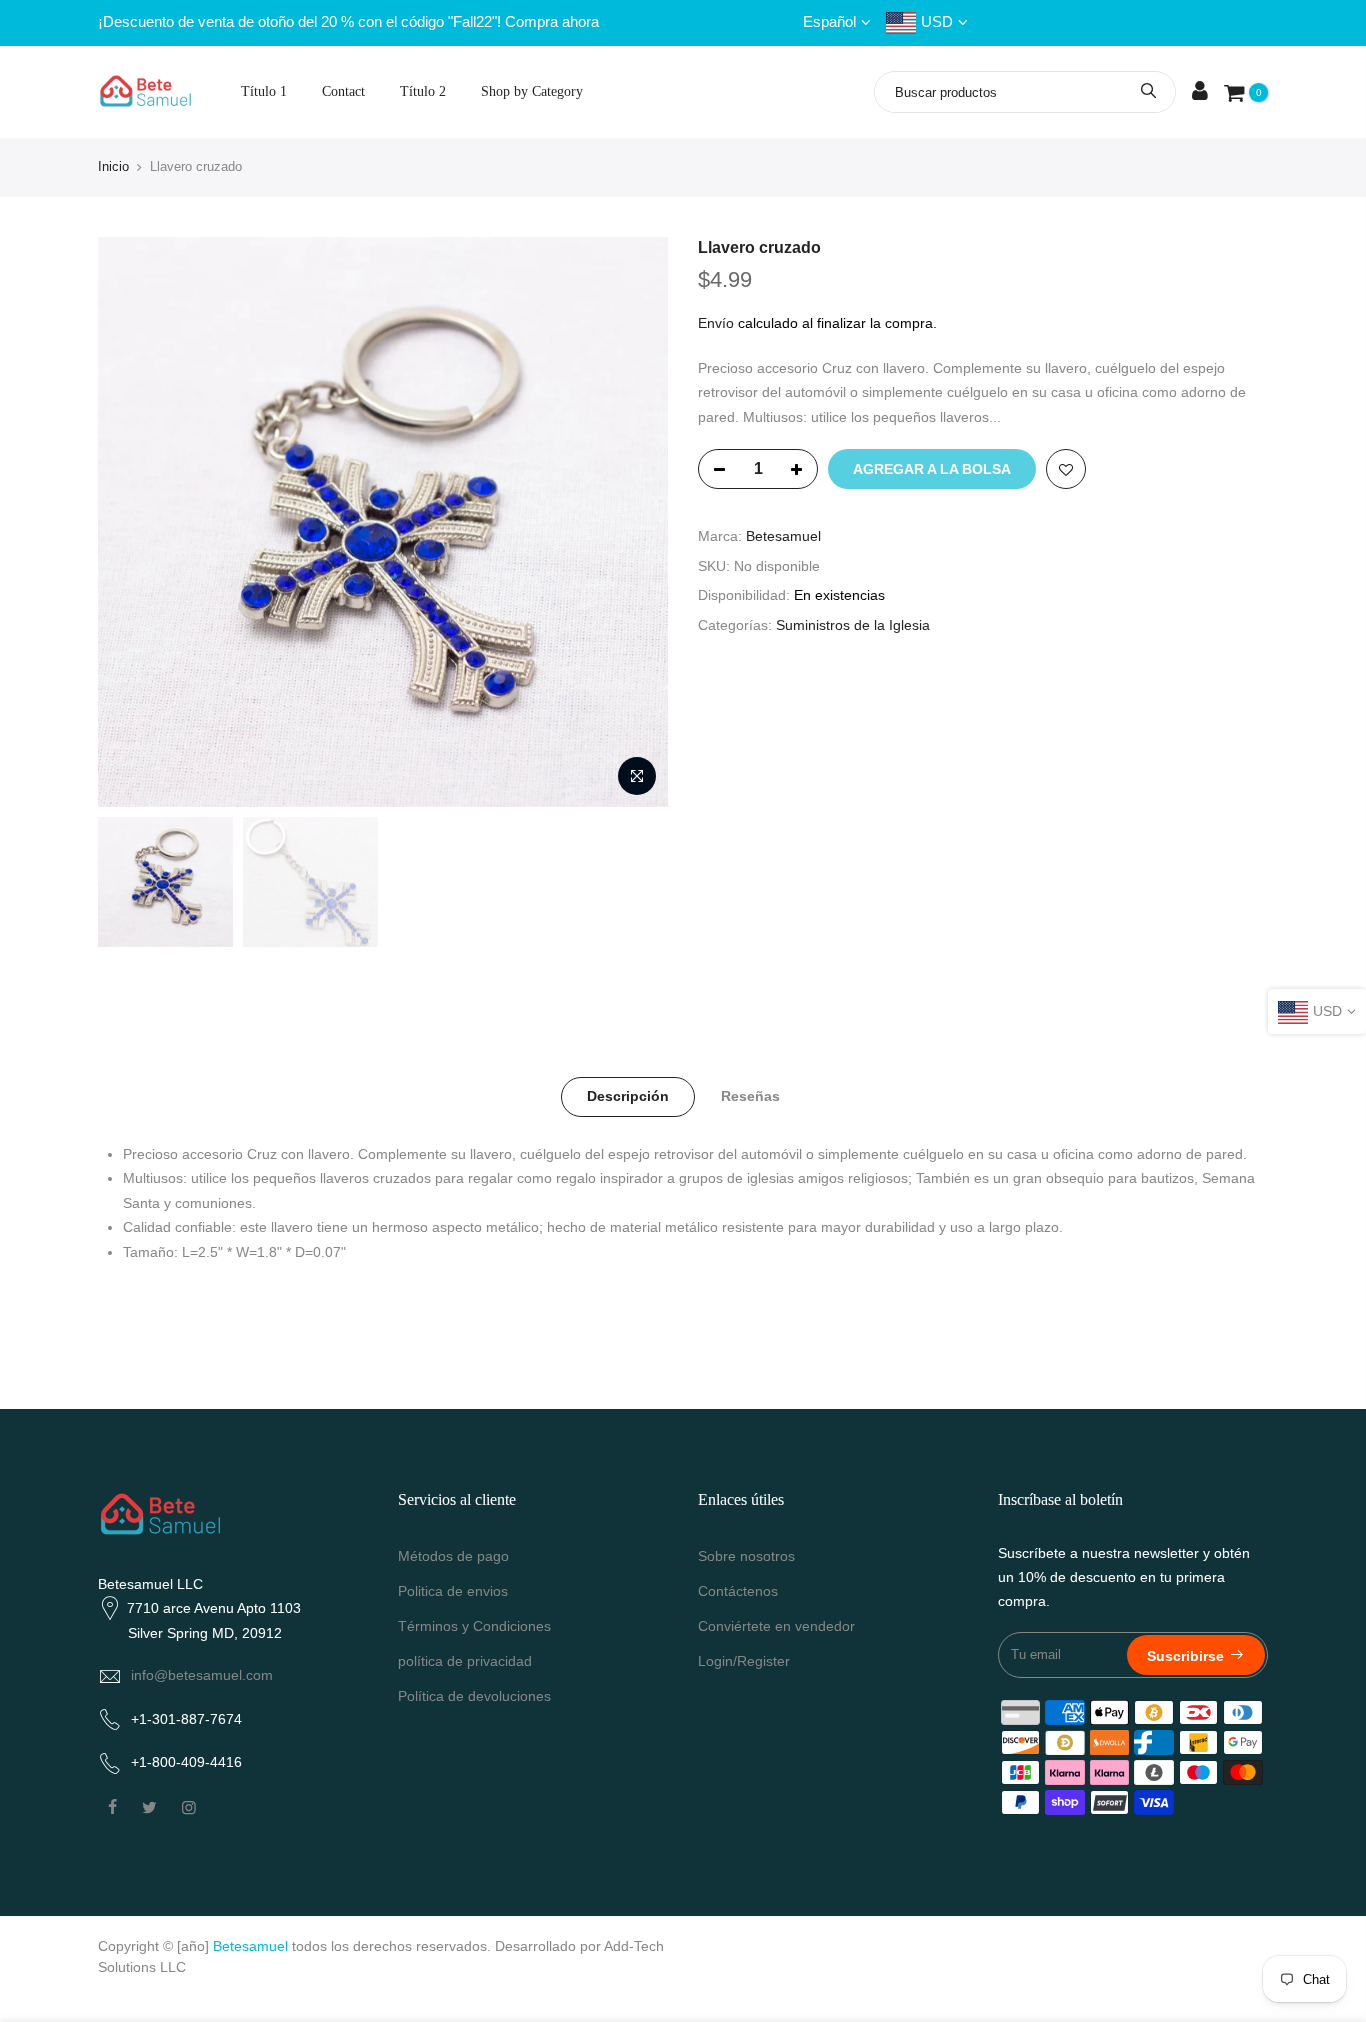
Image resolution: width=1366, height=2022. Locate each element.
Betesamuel (783, 536)
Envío (716, 323)
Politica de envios (453, 1591)
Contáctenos (738, 1591)
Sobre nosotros (746, 1556)
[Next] (633, 522)
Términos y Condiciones (474, 1626)
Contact (343, 91)
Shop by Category (532, 91)
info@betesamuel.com (202, 1675)
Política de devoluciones (474, 1696)
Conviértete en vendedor (776, 1626)
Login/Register (744, 1661)
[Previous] (133, 522)
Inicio (113, 166)
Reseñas (750, 1096)
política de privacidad (465, 1661)
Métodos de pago (453, 1556)
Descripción (628, 1096)
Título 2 (423, 91)
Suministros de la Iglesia (853, 625)
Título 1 (264, 91)
